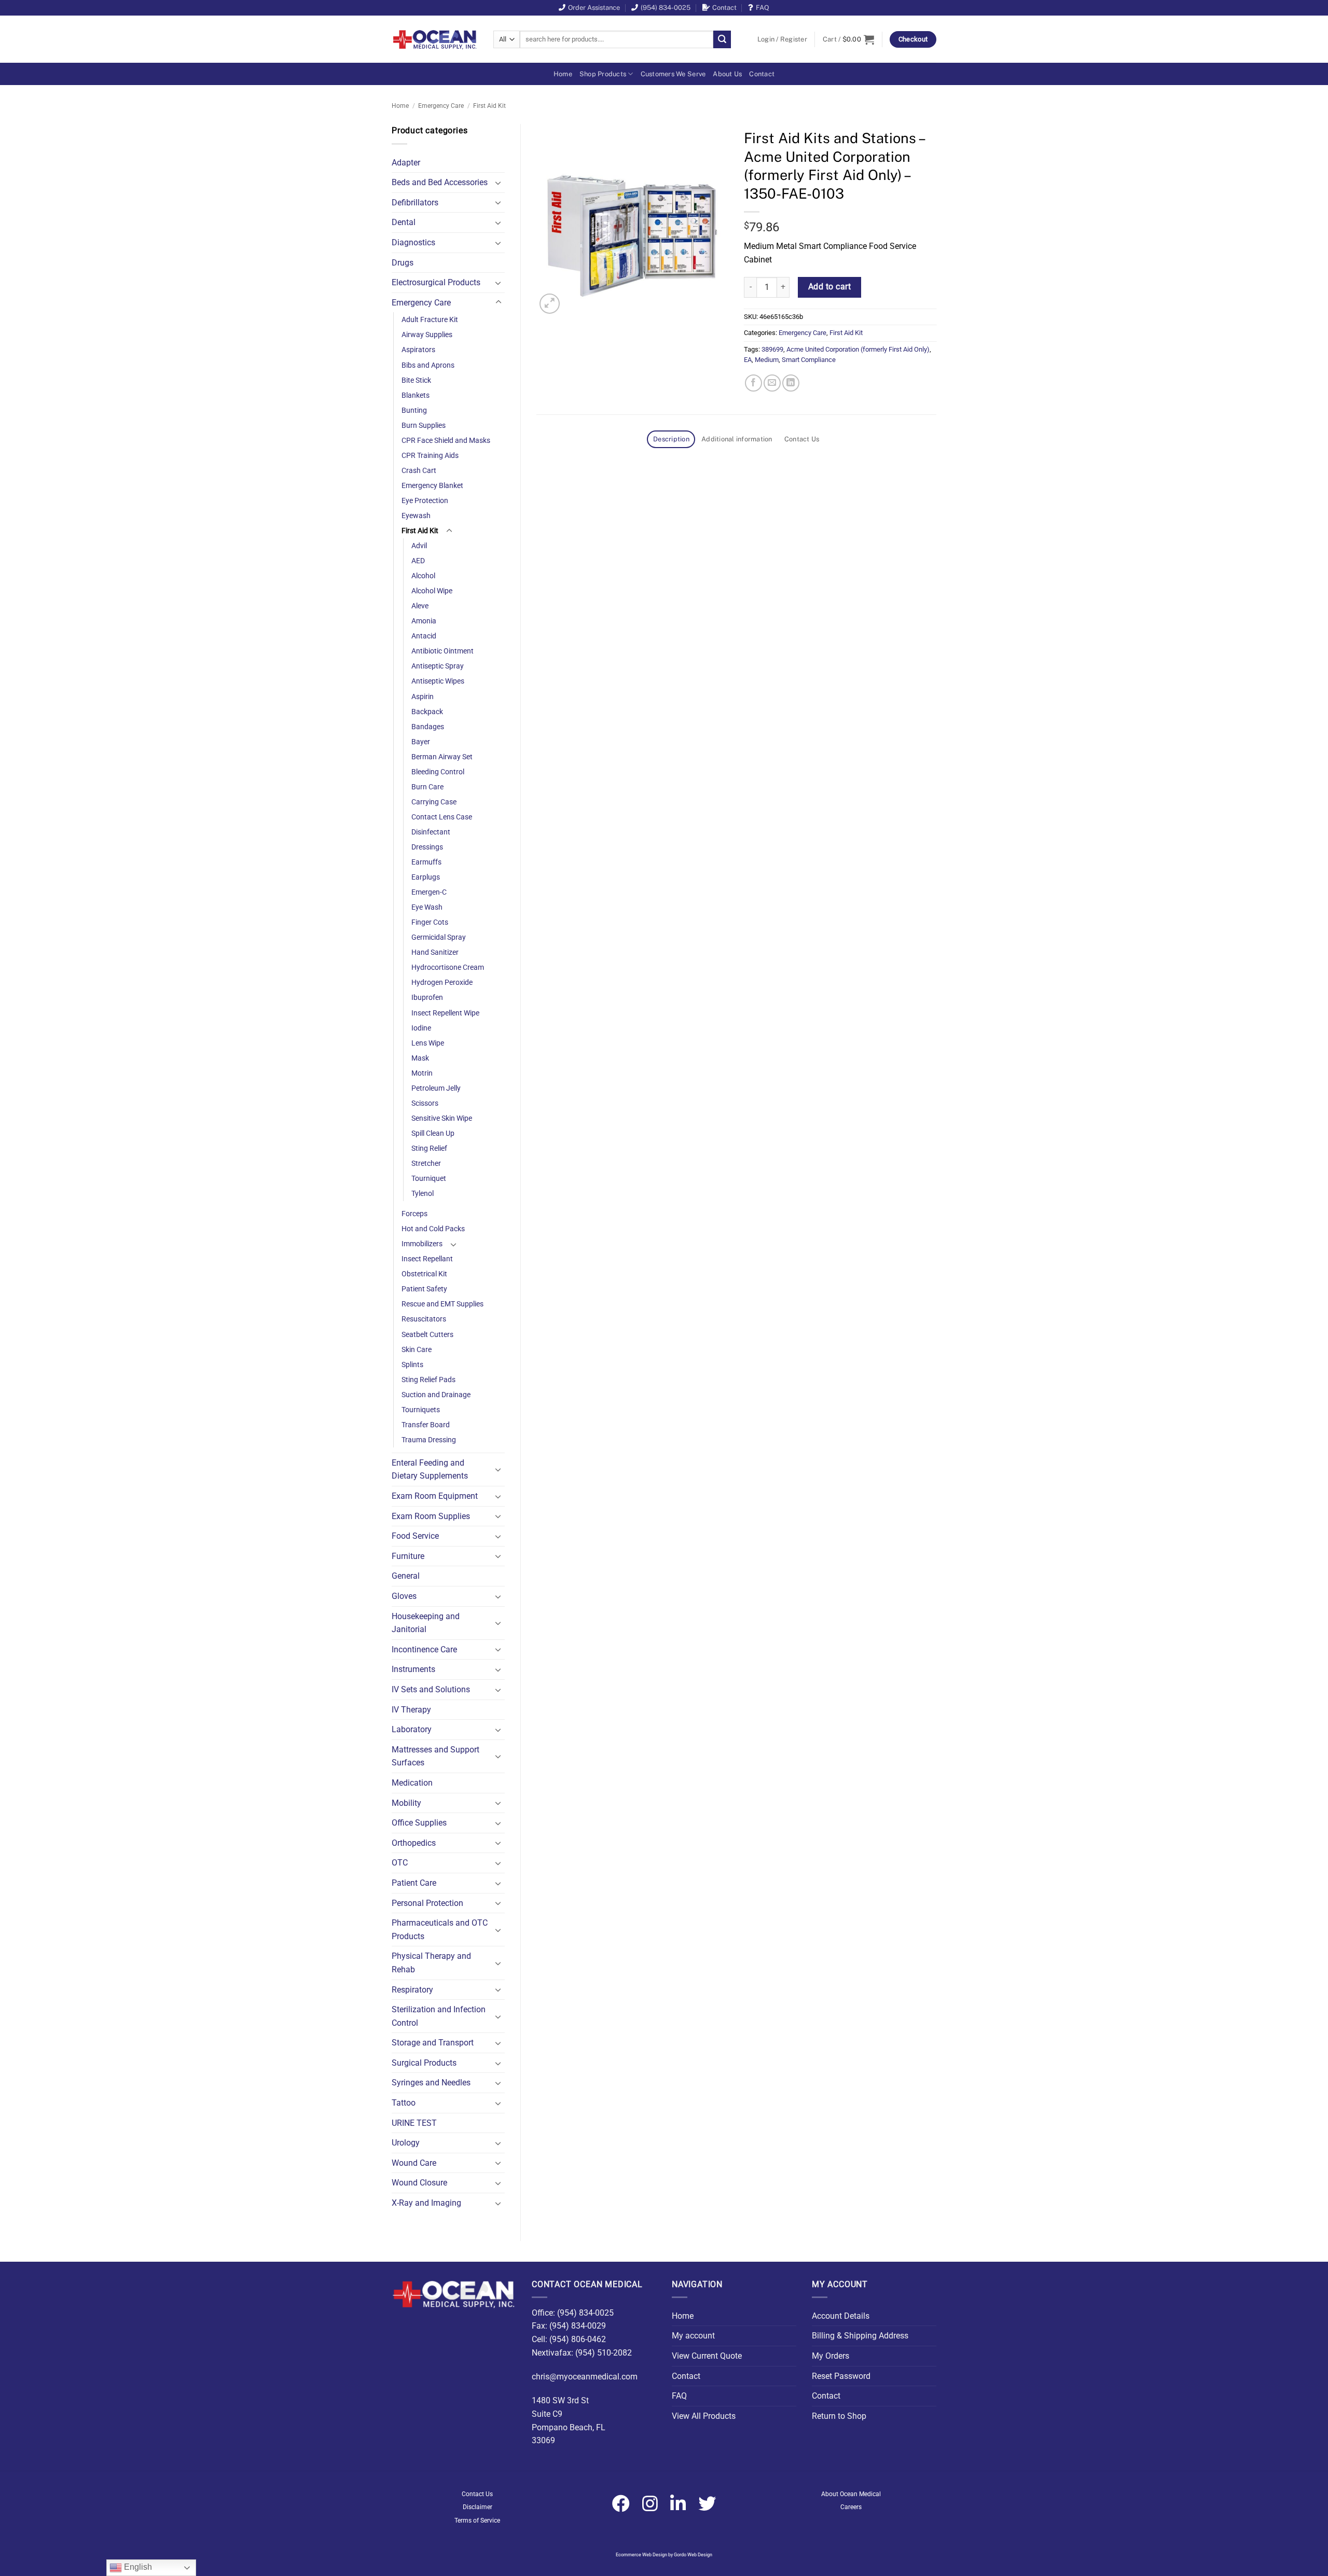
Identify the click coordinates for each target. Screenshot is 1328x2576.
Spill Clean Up (433, 1133)
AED (418, 561)
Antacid (424, 636)
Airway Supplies (427, 335)
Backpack (427, 712)
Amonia (424, 621)
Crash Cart (419, 471)
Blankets (416, 395)
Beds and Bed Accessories (440, 182)
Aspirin (423, 697)
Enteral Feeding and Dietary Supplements (430, 1470)
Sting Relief (429, 1148)
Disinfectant (431, 832)
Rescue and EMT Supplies (442, 1304)
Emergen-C (429, 892)
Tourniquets (421, 1410)
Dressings (427, 847)
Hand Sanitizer (435, 952)
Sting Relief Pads (428, 1380)
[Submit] (722, 39)
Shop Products (603, 74)
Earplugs (426, 877)
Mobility (406, 1803)
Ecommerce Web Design (641, 2555)
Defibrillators (415, 203)
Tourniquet (429, 1179)
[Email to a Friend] (772, 383)
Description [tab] (671, 439)
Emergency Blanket (432, 486)
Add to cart (829, 287)
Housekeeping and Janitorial (426, 1623)
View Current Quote (707, 2356)
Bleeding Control (438, 772)
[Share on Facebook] (753, 383)
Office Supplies (419, 1823)
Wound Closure (419, 2183)
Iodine (421, 1028)
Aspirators (418, 350)
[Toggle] (499, 183)
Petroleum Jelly (436, 1088)
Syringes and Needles (431, 2083)
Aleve (420, 606)
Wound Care (414, 2163)
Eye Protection (425, 501)
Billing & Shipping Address (860, 2336)
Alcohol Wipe (432, 591)
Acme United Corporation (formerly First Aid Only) (858, 349)
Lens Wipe (428, 1043)
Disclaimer (478, 2507)
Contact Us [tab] (802, 439)
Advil (419, 546)
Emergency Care (441, 106)
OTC (400, 1863)
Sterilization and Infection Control (439, 2016)
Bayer (421, 742)
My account (693, 2336)
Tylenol (423, 1194)
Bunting (414, 410)
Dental (404, 222)
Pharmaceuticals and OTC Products (440, 1930)
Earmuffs (426, 862)
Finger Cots (430, 922)
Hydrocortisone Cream (448, 967)
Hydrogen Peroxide (442, 983)
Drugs (403, 263)
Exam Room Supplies (431, 1516)
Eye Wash (427, 907)
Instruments (413, 1669)
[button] (782, 39)
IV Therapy (411, 1710)
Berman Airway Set (442, 757)
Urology (406, 2143)
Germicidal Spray (439, 937)
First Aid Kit (489, 106)
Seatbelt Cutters (427, 1335)
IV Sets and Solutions (431, 1689)
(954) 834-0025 (666, 8)
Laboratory (412, 1729)
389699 (772, 349)
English (137, 2567)
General (406, 1576)
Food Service (415, 1536)
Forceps (414, 1214)
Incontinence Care (424, 1649)
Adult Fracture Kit (430, 320)
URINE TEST (414, 2123)
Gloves (404, 1596)
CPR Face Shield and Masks (446, 441)
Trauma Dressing (429, 1440)
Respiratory (412, 1990)
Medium (767, 360)
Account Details (841, 2316)
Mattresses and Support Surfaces (435, 1756)
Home (563, 74)
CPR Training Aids (430, 456)
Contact (724, 8)
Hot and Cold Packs (433, 1229)
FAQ (763, 8)
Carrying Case (434, 802)
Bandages (428, 727)
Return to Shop (839, 2416)
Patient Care (414, 1883)
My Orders (831, 2356)
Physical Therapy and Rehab (431, 1963)
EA (748, 360)
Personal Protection (427, 1903)
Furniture (408, 1556)
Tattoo (404, 2103)
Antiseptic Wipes (438, 681)
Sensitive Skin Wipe (442, 1118)
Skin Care (417, 1350)
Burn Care (427, 787)
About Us (727, 74)
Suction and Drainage (436, 1395)
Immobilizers (422, 1244)
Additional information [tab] (737, 439)
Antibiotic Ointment (442, 651)
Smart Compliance (809, 360)
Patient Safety (424, 1289)
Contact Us (477, 2494)
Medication (412, 1783)
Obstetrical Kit (424, 1274)
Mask (420, 1058)
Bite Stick (416, 380)
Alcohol (423, 576)
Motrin (422, 1073)
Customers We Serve (673, 74)
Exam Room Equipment (435, 1496)
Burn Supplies (424, 426)
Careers (851, 2507)
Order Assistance (594, 8)
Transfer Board (426, 1425)
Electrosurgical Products (436, 282)
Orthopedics (414, 1843)
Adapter (406, 163)
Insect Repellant (427, 1259)
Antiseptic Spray (438, 666)
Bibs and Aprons (428, 365)
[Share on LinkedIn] (791, 383)
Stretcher (426, 1164)
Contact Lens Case (442, 817)
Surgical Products (424, 2063)
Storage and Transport (433, 2043)
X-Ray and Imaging (426, 2203)
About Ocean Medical (851, 2494)
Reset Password (841, 2376)
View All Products (704, 2416)
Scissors (425, 1103)
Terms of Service (477, 2521)
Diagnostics (413, 242)
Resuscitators (424, 1319)
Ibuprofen (427, 998)
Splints (412, 1365)
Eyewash (416, 516)
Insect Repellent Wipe (445, 1013)
